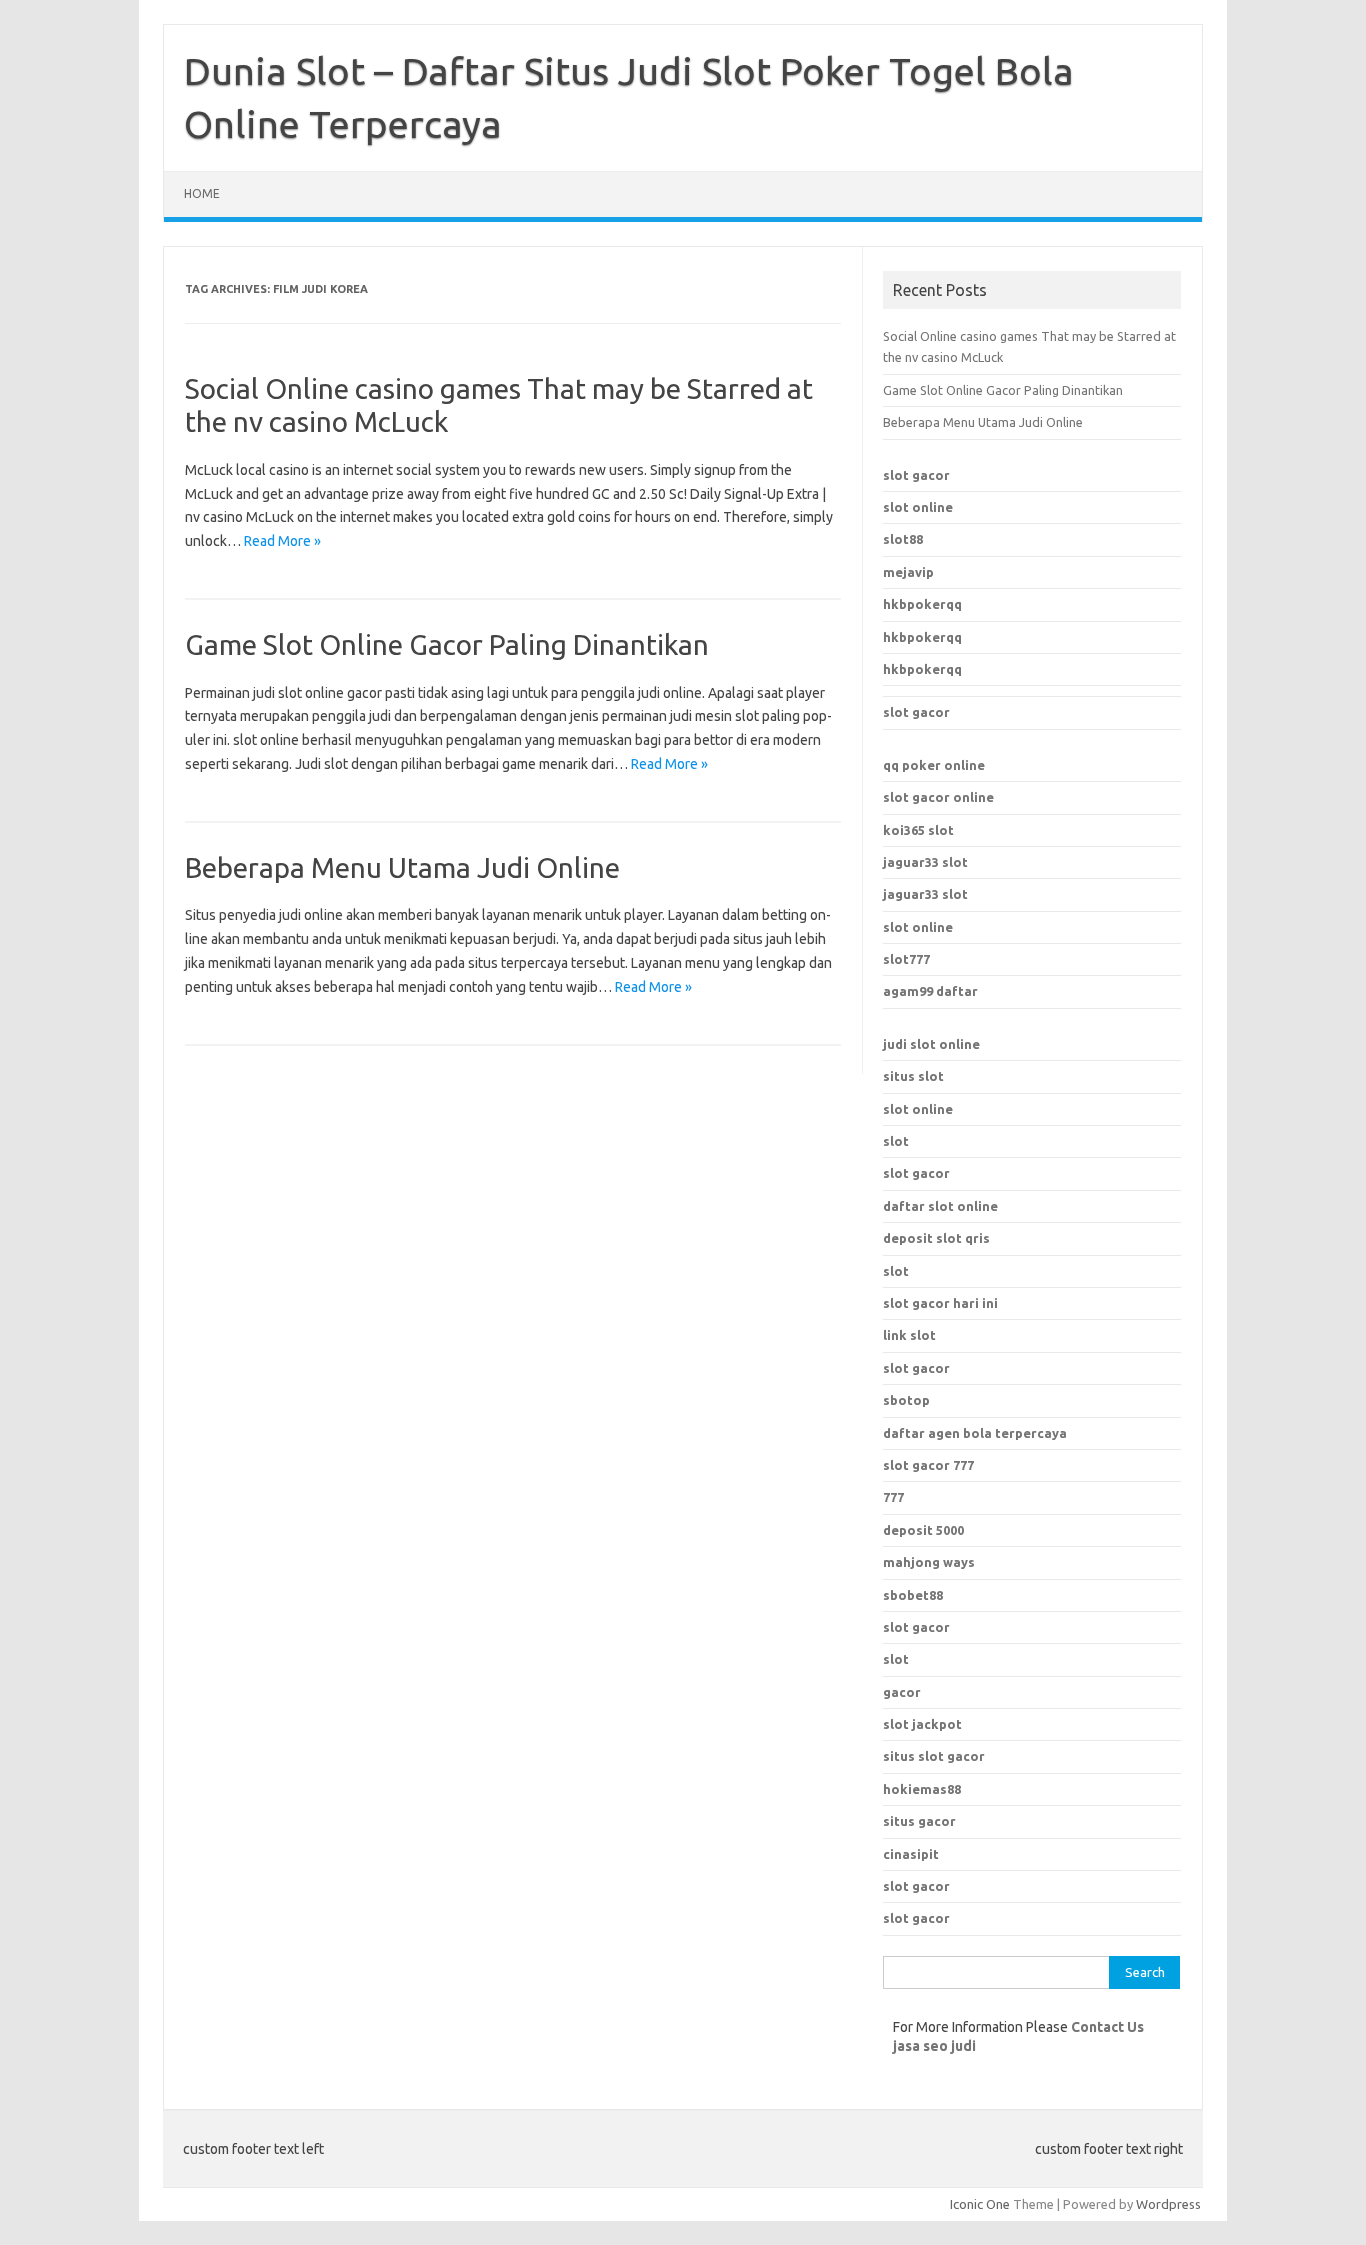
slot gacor (916, 475)
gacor (902, 1692)
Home (202, 193)
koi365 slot (918, 830)
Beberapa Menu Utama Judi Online (402, 867)
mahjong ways (929, 1562)
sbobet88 (913, 1595)
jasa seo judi (934, 2046)
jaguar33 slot (925, 862)
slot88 (903, 539)
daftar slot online (940, 1206)
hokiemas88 (922, 1789)
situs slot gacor (934, 1756)
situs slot (913, 1076)
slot (896, 1141)
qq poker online (934, 765)
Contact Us (1107, 2027)
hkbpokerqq (922, 604)
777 (893, 1497)
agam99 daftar (930, 991)
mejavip (908, 572)
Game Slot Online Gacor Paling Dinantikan (447, 644)
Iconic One (980, 2204)
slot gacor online (938, 797)
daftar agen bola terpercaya (975, 1433)
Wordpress (1168, 2204)
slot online (918, 507)
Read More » (282, 541)
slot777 (906, 959)
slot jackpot (922, 1724)
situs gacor (919, 1821)
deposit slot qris (936, 1238)
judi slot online (931, 1044)
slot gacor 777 (928, 1465)
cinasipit (911, 1854)
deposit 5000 (923, 1530)
